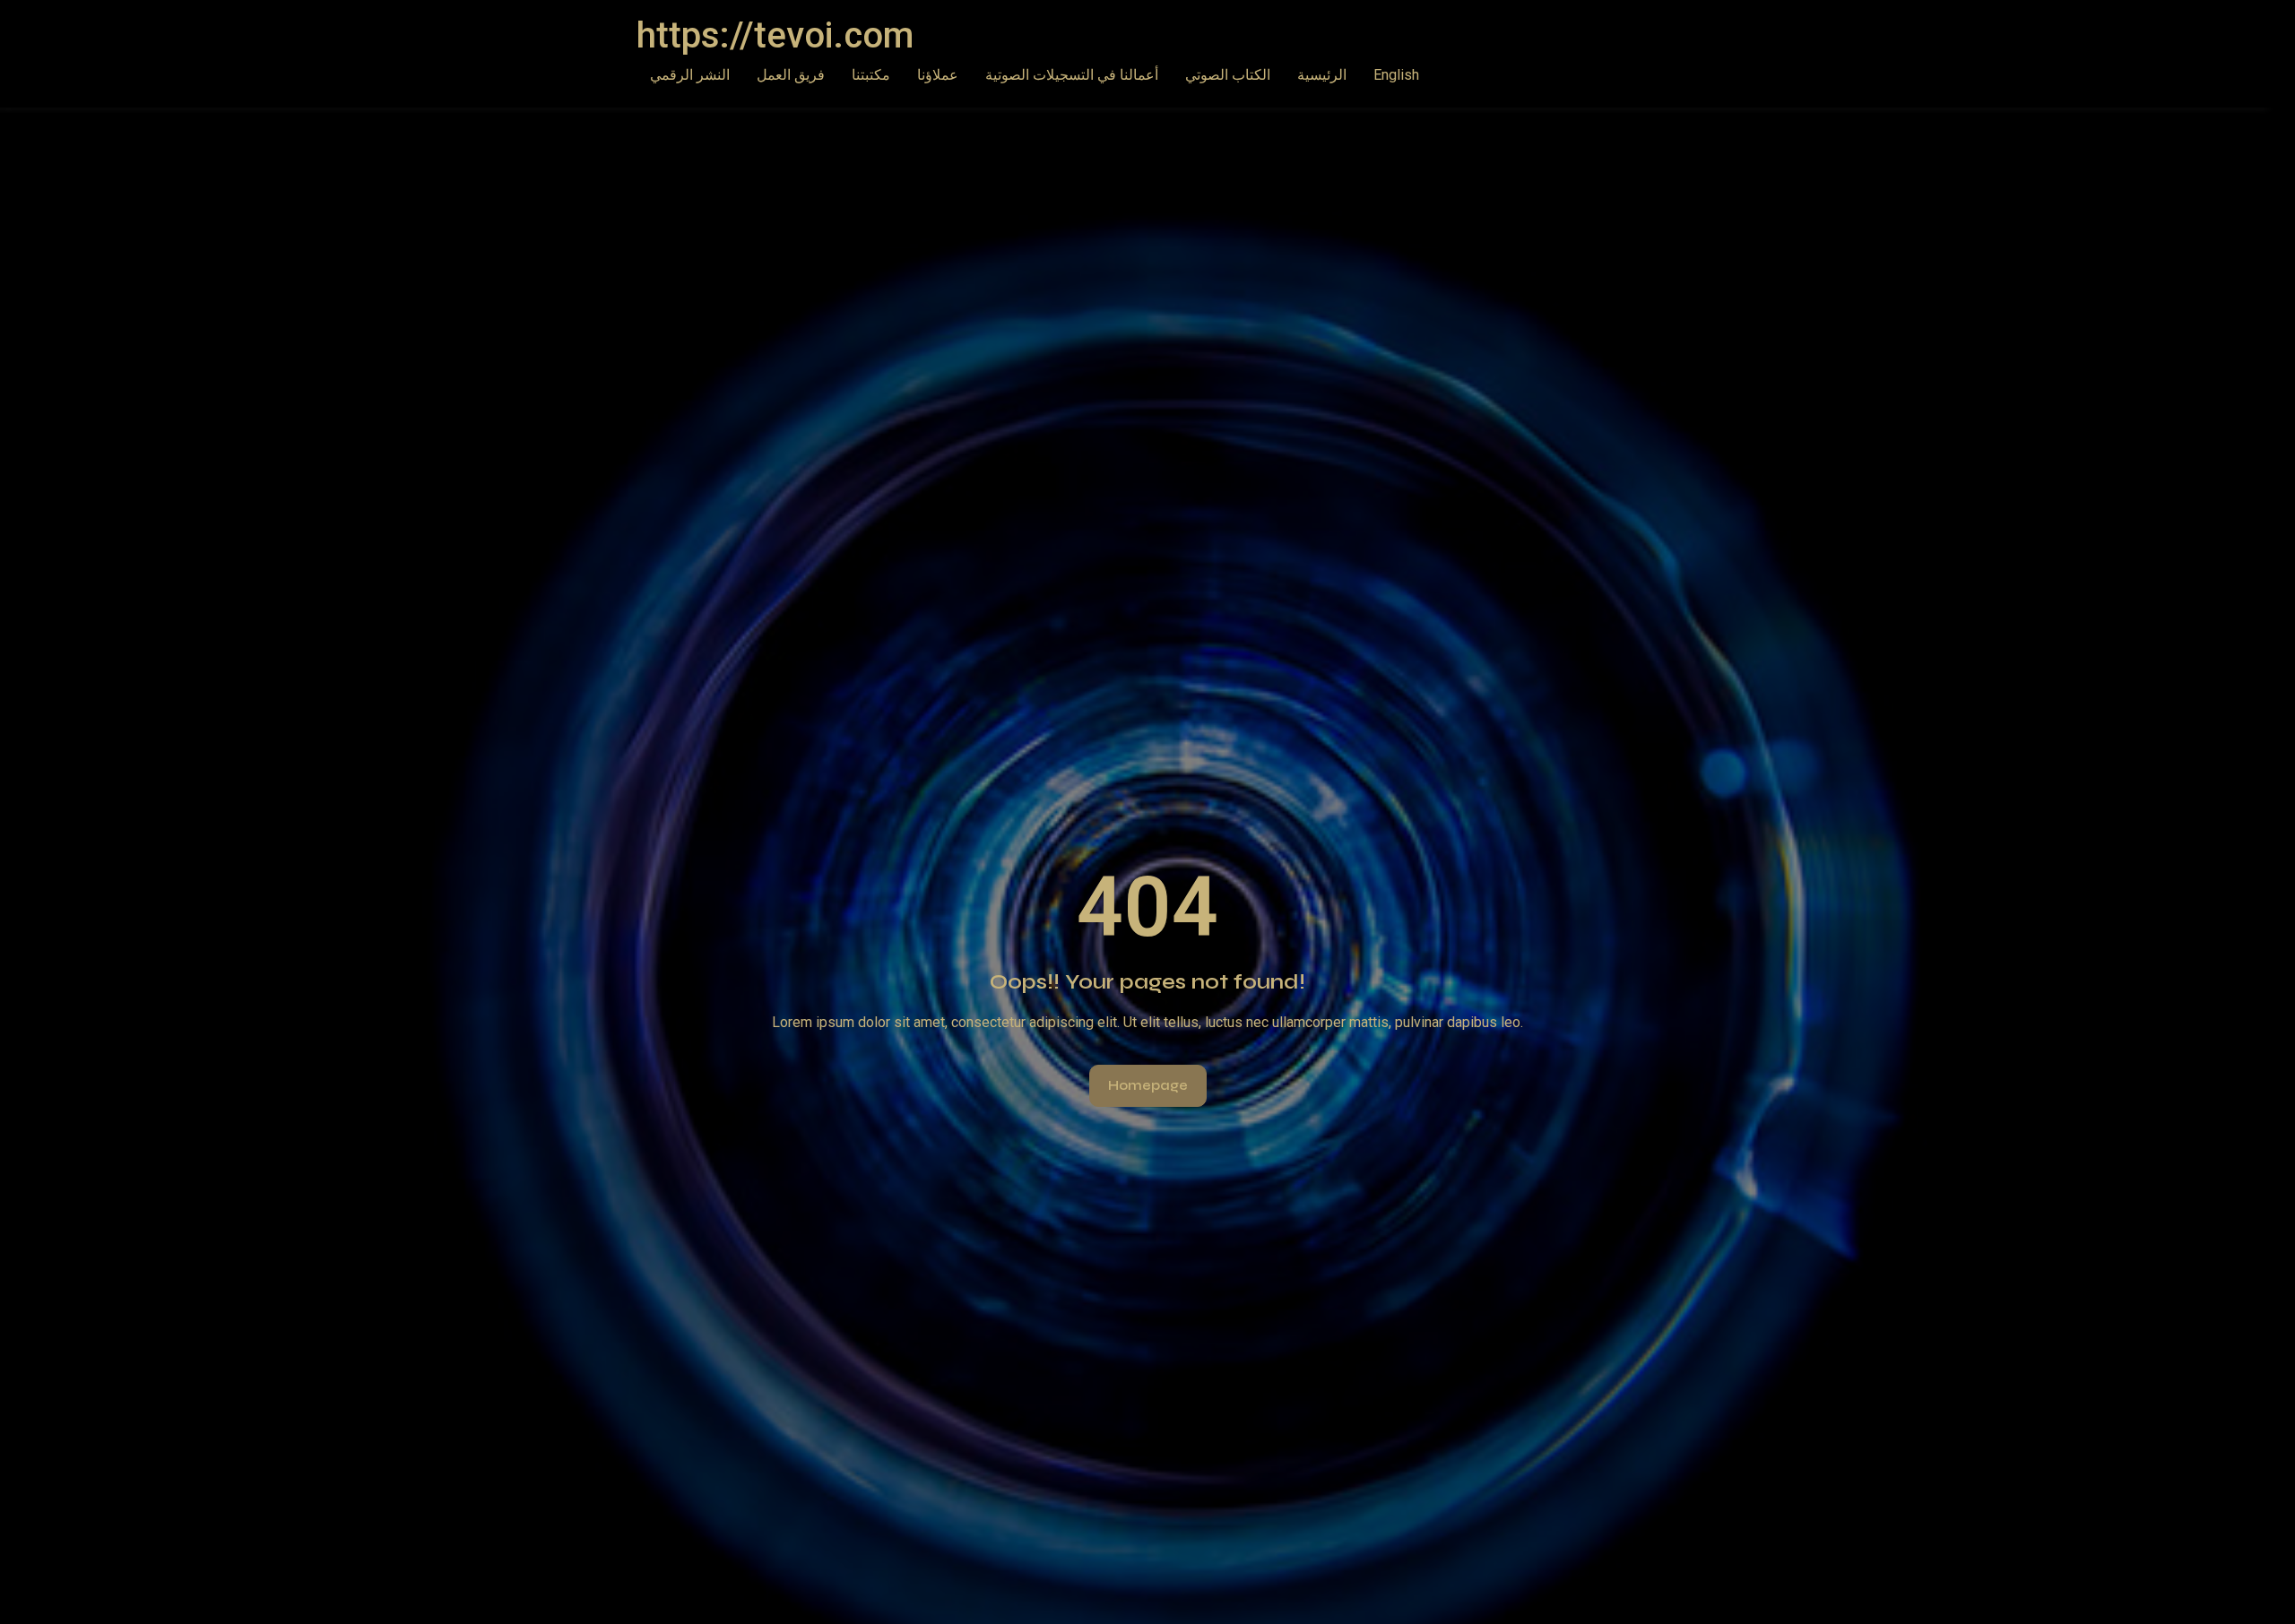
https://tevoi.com (775, 35)
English (1396, 75)
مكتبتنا (871, 75)
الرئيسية (1322, 75)
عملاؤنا (938, 75)
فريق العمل (791, 75)
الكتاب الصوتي (1228, 75)
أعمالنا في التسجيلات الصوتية (1072, 75)
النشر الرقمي (690, 75)
